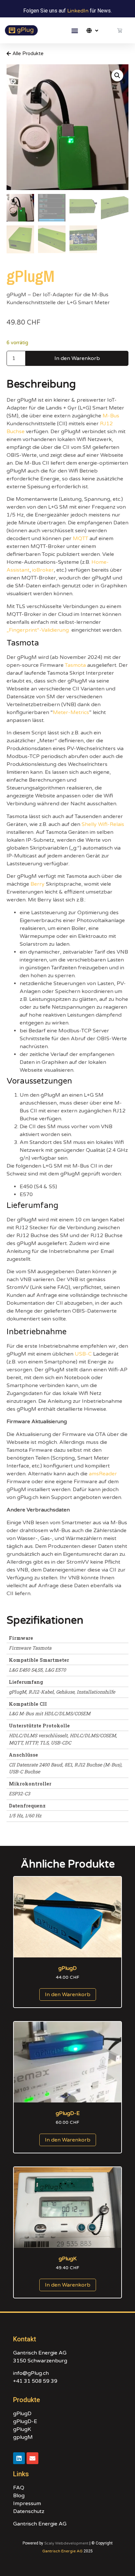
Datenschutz (29, 2511)
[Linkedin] (19, 2458)
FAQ (19, 2488)
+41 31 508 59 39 (35, 2381)
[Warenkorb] (120, 30)
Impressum (27, 2503)
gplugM (23, 2437)
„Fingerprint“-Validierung (38, 630)
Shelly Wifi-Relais (103, 824)
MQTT (80, 538)
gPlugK (22, 2429)
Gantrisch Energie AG (40, 2524)
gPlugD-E (25, 2421)
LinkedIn (78, 11)
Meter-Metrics (71, 712)
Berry (38, 884)
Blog (19, 2496)
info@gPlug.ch (31, 2373)
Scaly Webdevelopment (66, 2543)
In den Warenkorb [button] (68, 1995)
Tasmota (75, 665)
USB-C (83, 1354)
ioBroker (43, 570)
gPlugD (22, 2414)
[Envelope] (32, 2458)
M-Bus (111, 416)
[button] (75, 30)
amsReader (103, 1474)
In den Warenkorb (77, 358)
